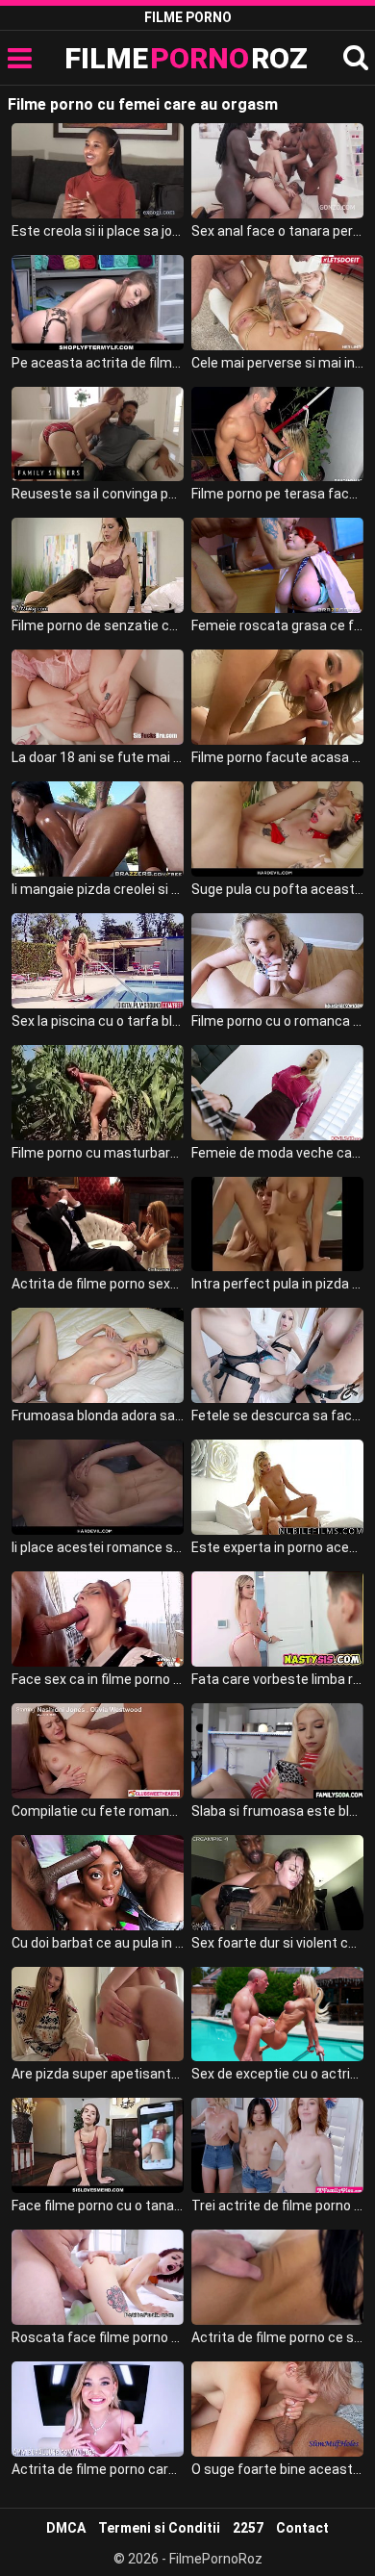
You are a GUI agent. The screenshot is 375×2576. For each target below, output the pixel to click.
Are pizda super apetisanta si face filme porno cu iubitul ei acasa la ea (98, 2074)
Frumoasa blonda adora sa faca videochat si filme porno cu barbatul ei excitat (98, 1416)
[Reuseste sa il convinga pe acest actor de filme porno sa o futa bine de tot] (98, 434)
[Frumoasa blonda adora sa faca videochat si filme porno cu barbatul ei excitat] (98, 1355)
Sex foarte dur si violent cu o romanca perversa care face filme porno (278, 1943)
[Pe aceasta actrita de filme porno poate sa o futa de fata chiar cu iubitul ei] (98, 303)
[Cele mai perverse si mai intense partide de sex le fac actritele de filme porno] (278, 303)
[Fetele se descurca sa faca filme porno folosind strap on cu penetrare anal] (278, 1355)
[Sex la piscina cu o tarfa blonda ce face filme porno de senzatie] (98, 961)
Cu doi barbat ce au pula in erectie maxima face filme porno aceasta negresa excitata (98, 1943)
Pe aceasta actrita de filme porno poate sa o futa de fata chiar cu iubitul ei (98, 363)
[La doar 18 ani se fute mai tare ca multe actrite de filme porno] (98, 697)
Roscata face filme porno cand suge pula (98, 2337)
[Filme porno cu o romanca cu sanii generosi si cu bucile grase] (278, 961)
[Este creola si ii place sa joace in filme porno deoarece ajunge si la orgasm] (98, 171)
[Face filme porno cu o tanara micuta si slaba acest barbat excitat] (98, 2145)
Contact (302, 2528)
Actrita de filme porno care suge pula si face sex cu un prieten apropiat (98, 2469)
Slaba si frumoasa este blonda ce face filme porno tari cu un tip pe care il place (278, 1811)
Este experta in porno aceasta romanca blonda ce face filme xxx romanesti (278, 1547)
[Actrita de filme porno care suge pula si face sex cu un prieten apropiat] (98, 2409)
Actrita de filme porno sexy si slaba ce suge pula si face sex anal (98, 1284)
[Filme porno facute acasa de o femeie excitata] (278, 697)
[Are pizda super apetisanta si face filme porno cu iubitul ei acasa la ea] (98, 2015)
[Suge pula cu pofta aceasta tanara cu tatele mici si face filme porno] (278, 829)
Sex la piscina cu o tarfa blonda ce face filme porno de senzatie (98, 1021)
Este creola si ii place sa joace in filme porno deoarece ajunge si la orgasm (98, 231)
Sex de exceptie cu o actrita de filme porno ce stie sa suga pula (278, 2074)
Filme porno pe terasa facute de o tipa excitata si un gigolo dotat (278, 494)
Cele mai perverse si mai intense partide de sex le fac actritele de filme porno (278, 363)
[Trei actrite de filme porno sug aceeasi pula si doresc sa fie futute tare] (278, 2145)
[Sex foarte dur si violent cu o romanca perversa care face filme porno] (278, 1883)
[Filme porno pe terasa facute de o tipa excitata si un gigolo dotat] (278, 434)
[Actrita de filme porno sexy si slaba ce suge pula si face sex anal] (98, 1224)
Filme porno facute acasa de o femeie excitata (278, 757)
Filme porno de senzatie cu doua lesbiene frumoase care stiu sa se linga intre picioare (98, 625)
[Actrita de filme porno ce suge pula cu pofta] (278, 2277)
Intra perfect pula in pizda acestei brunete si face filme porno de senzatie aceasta (278, 1284)
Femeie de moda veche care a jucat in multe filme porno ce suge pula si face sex (278, 1153)
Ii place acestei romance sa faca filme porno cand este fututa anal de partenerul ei (98, 1547)
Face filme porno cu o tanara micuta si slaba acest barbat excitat (98, 2206)
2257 (248, 2528)
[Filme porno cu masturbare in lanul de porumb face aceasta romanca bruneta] (98, 1093)
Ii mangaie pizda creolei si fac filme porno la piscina (98, 889)
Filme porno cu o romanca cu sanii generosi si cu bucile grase (278, 1021)
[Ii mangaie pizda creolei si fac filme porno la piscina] (98, 829)
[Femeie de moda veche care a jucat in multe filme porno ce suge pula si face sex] (278, 1093)
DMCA (66, 2528)
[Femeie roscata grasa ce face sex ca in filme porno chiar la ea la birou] (278, 565)
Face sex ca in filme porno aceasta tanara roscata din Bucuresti (98, 1679)
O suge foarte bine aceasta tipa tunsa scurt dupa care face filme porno (278, 2469)
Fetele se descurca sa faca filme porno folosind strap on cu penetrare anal (278, 1416)
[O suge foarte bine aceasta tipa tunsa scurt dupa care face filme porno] (278, 2409)
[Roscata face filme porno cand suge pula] (98, 2277)
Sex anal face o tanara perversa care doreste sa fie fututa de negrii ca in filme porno (278, 231)
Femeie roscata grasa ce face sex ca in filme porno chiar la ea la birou (278, 625)
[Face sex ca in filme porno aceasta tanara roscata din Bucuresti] (98, 1619)
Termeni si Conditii (159, 2528)
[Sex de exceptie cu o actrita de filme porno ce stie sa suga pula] (278, 2015)
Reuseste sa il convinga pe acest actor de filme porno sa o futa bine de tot (98, 494)
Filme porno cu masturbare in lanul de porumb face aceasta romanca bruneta (98, 1153)
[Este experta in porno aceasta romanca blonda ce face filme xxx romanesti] (278, 1487)
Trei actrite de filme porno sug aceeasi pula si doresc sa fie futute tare (278, 2206)
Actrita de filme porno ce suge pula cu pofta (278, 2337)
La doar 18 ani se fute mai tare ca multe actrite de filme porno (98, 757)
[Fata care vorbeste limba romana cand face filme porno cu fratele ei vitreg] (278, 1619)
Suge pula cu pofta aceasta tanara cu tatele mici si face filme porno (278, 889)
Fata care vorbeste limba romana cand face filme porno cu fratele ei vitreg (278, 1679)
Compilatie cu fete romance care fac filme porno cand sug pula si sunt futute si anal (98, 1811)
